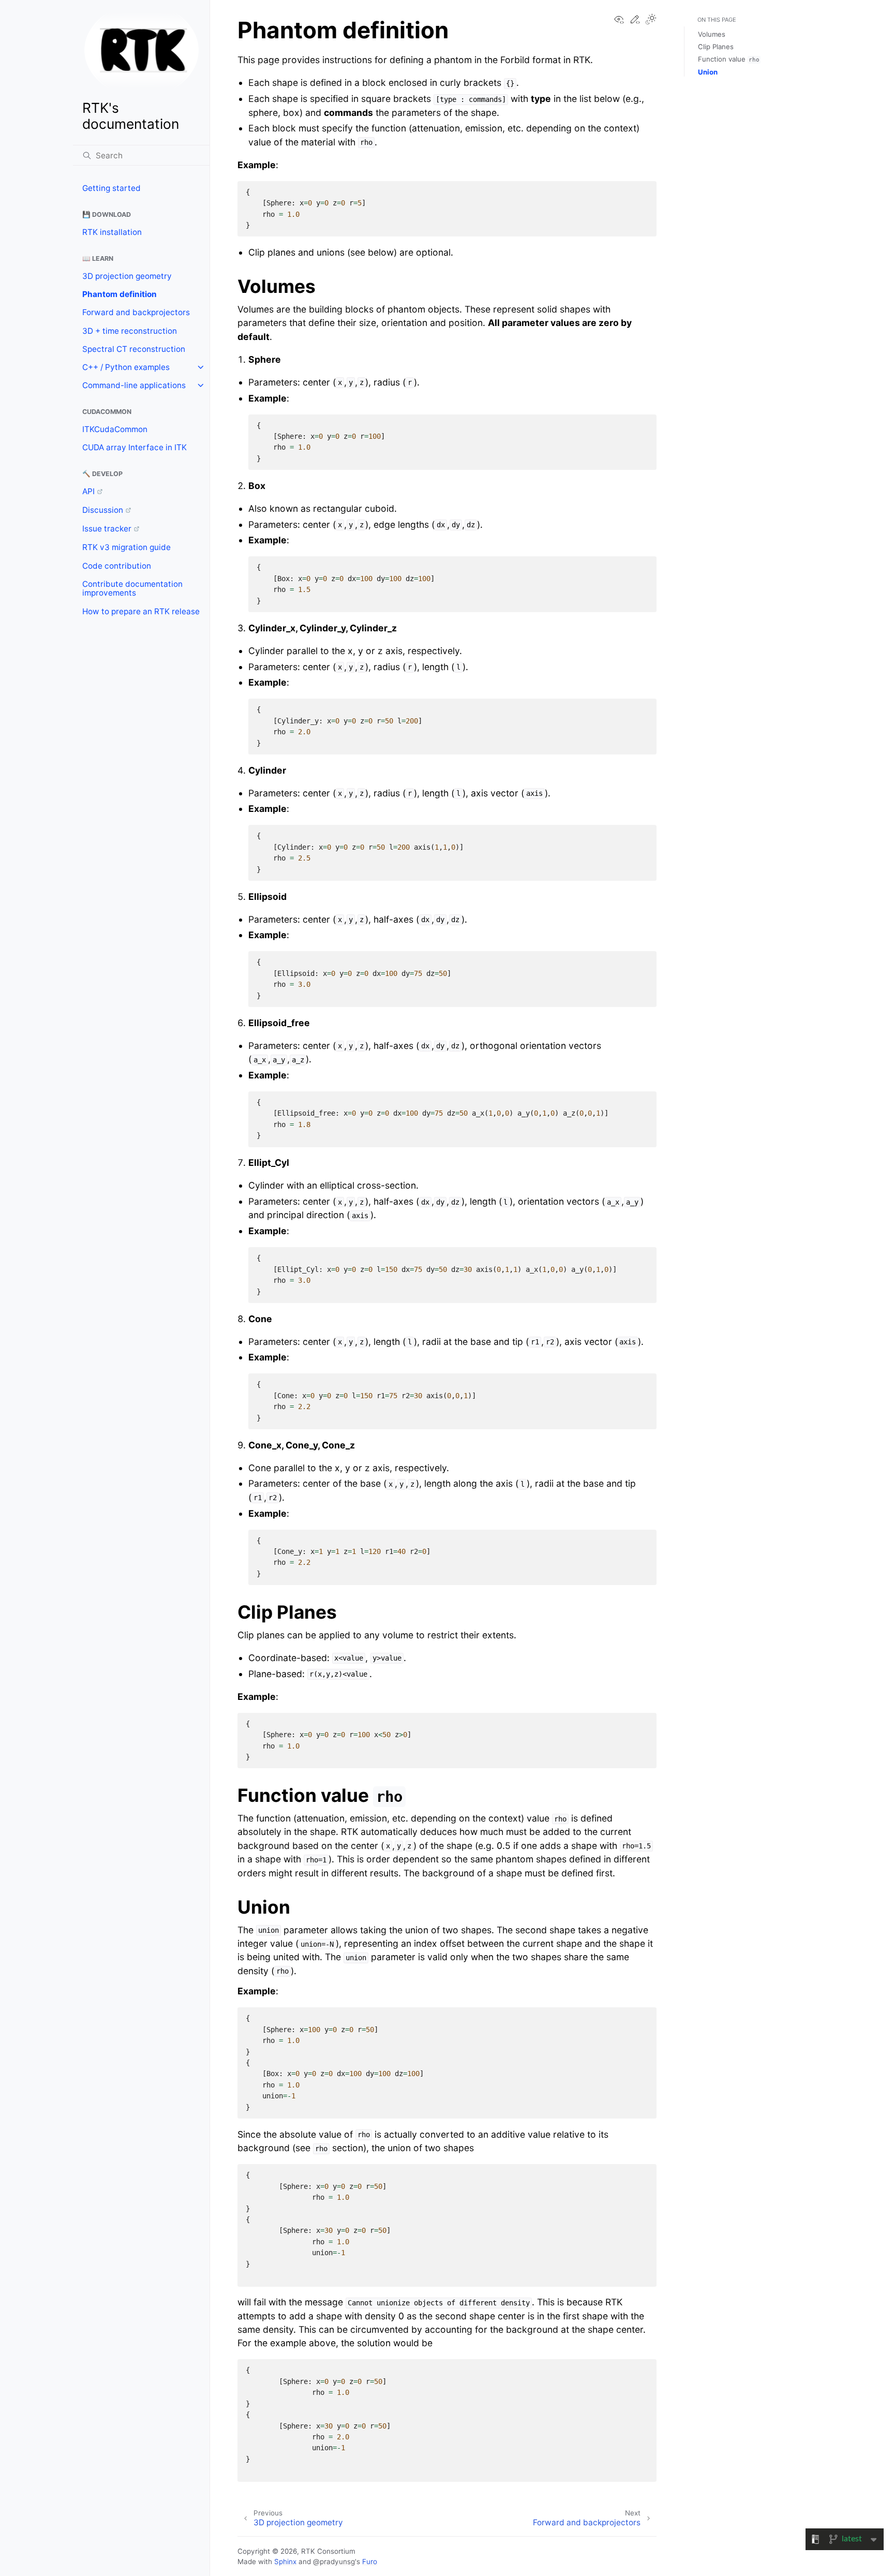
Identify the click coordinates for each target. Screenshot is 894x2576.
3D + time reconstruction (130, 331)
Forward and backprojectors (136, 312)
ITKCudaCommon (115, 429)
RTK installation (112, 232)
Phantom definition (120, 294)
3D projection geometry (127, 276)
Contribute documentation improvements (132, 589)
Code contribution (117, 566)
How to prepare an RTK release (141, 611)
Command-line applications (134, 385)
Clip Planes (716, 47)
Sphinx (285, 2562)
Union (708, 72)
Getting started (111, 188)
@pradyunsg (334, 2562)
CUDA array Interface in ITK (135, 447)
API (88, 491)
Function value (729, 59)
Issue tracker (107, 529)
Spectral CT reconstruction (134, 349)
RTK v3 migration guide (126, 547)
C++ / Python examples (126, 367)
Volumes (712, 34)
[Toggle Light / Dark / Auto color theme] (651, 20)
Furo (370, 2562)
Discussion (103, 510)
